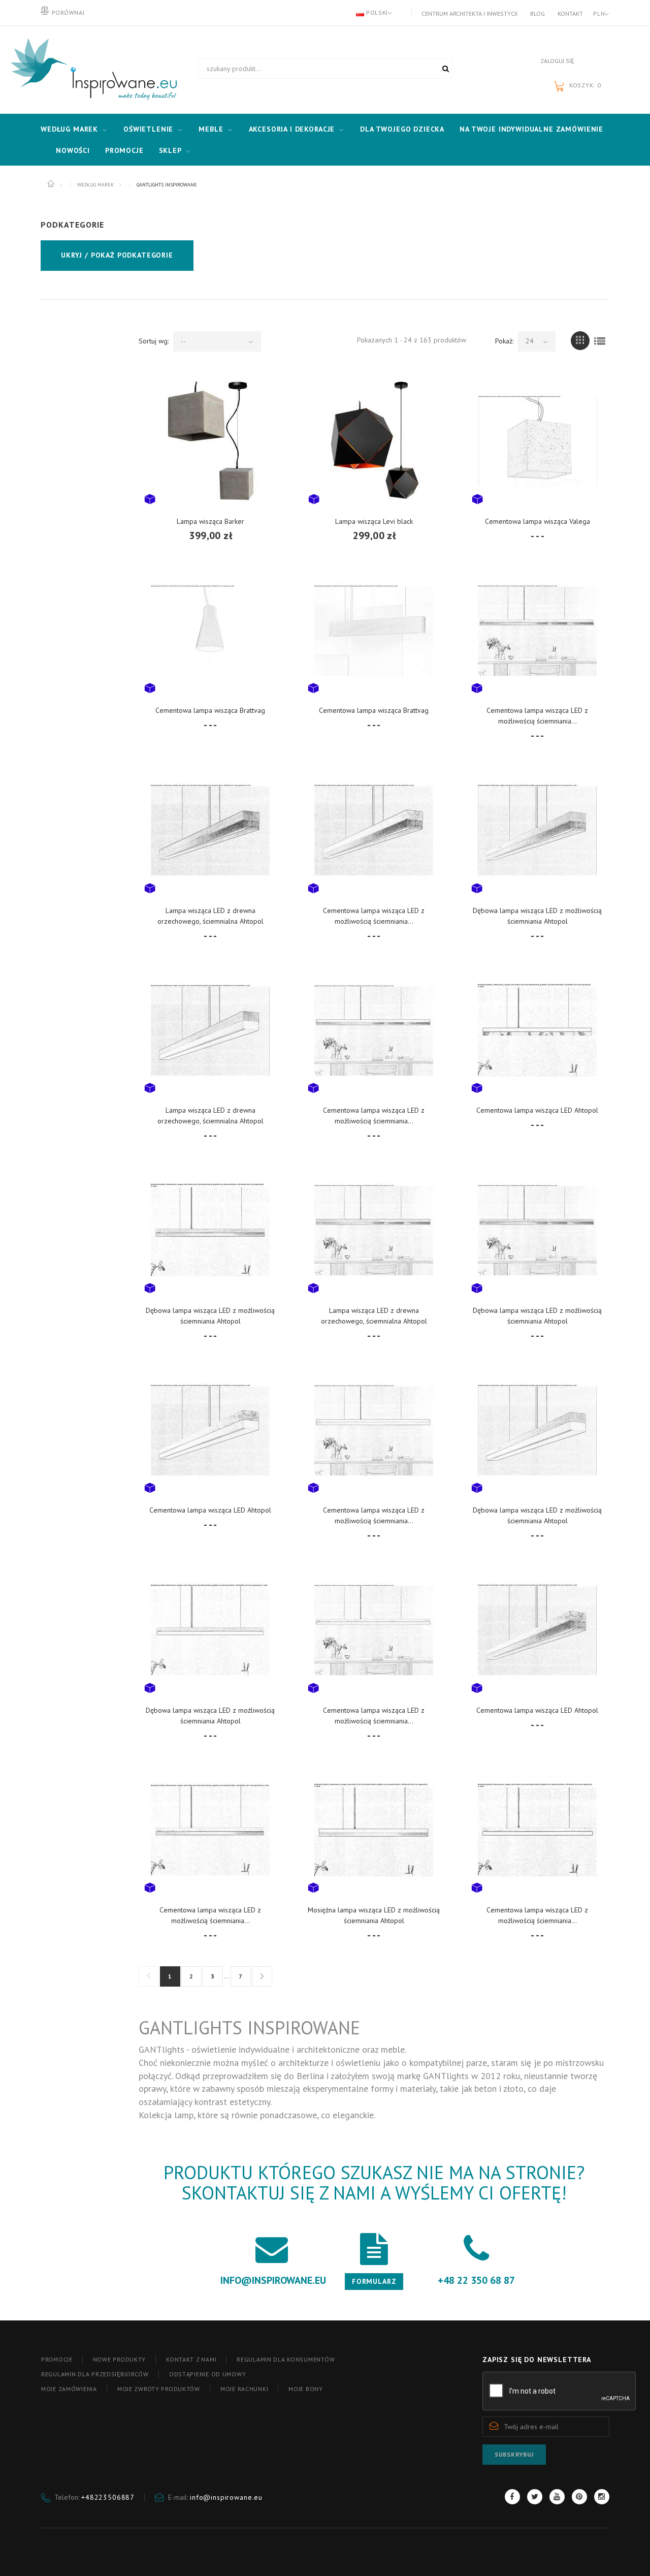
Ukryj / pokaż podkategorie (117, 255)
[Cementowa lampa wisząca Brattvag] (210, 630)
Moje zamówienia (69, 2389)
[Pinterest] (579, 2497)
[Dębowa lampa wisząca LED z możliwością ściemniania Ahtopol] (537, 830)
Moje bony (305, 2389)
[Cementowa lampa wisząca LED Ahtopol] (537, 1030)
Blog (538, 13)
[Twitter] (535, 2497)
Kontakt (570, 13)
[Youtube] (557, 2497)
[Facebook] (512, 2497)
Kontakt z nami (191, 2359)
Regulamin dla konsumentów (286, 2359)
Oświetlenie (148, 129)
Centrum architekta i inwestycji (469, 13)
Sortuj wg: (154, 341)
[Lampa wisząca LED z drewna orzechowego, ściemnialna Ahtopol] (210, 830)
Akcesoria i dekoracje (292, 129)
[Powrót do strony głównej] (52, 184)
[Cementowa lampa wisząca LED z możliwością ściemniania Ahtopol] (537, 630)
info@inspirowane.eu (226, 2497)
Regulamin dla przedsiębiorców (95, 2374)
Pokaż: (504, 341)
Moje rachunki (244, 2389)
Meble (211, 129)
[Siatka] (580, 341)
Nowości (73, 150)
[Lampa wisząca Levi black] (374, 441)
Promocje (124, 150)
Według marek (69, 129)
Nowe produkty (119, 2359)
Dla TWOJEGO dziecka (402, 129)
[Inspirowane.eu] (91, 70)
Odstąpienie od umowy (207, 2374)
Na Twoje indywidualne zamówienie (531, 129)
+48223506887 (108, 2497)
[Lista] (600, 341)
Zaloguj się (557, 61)
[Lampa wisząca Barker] (210, 441)
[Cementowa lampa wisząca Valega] (538, 441)
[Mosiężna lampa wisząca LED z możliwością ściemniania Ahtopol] (374, 1830)
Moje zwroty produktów (159, 2389)
